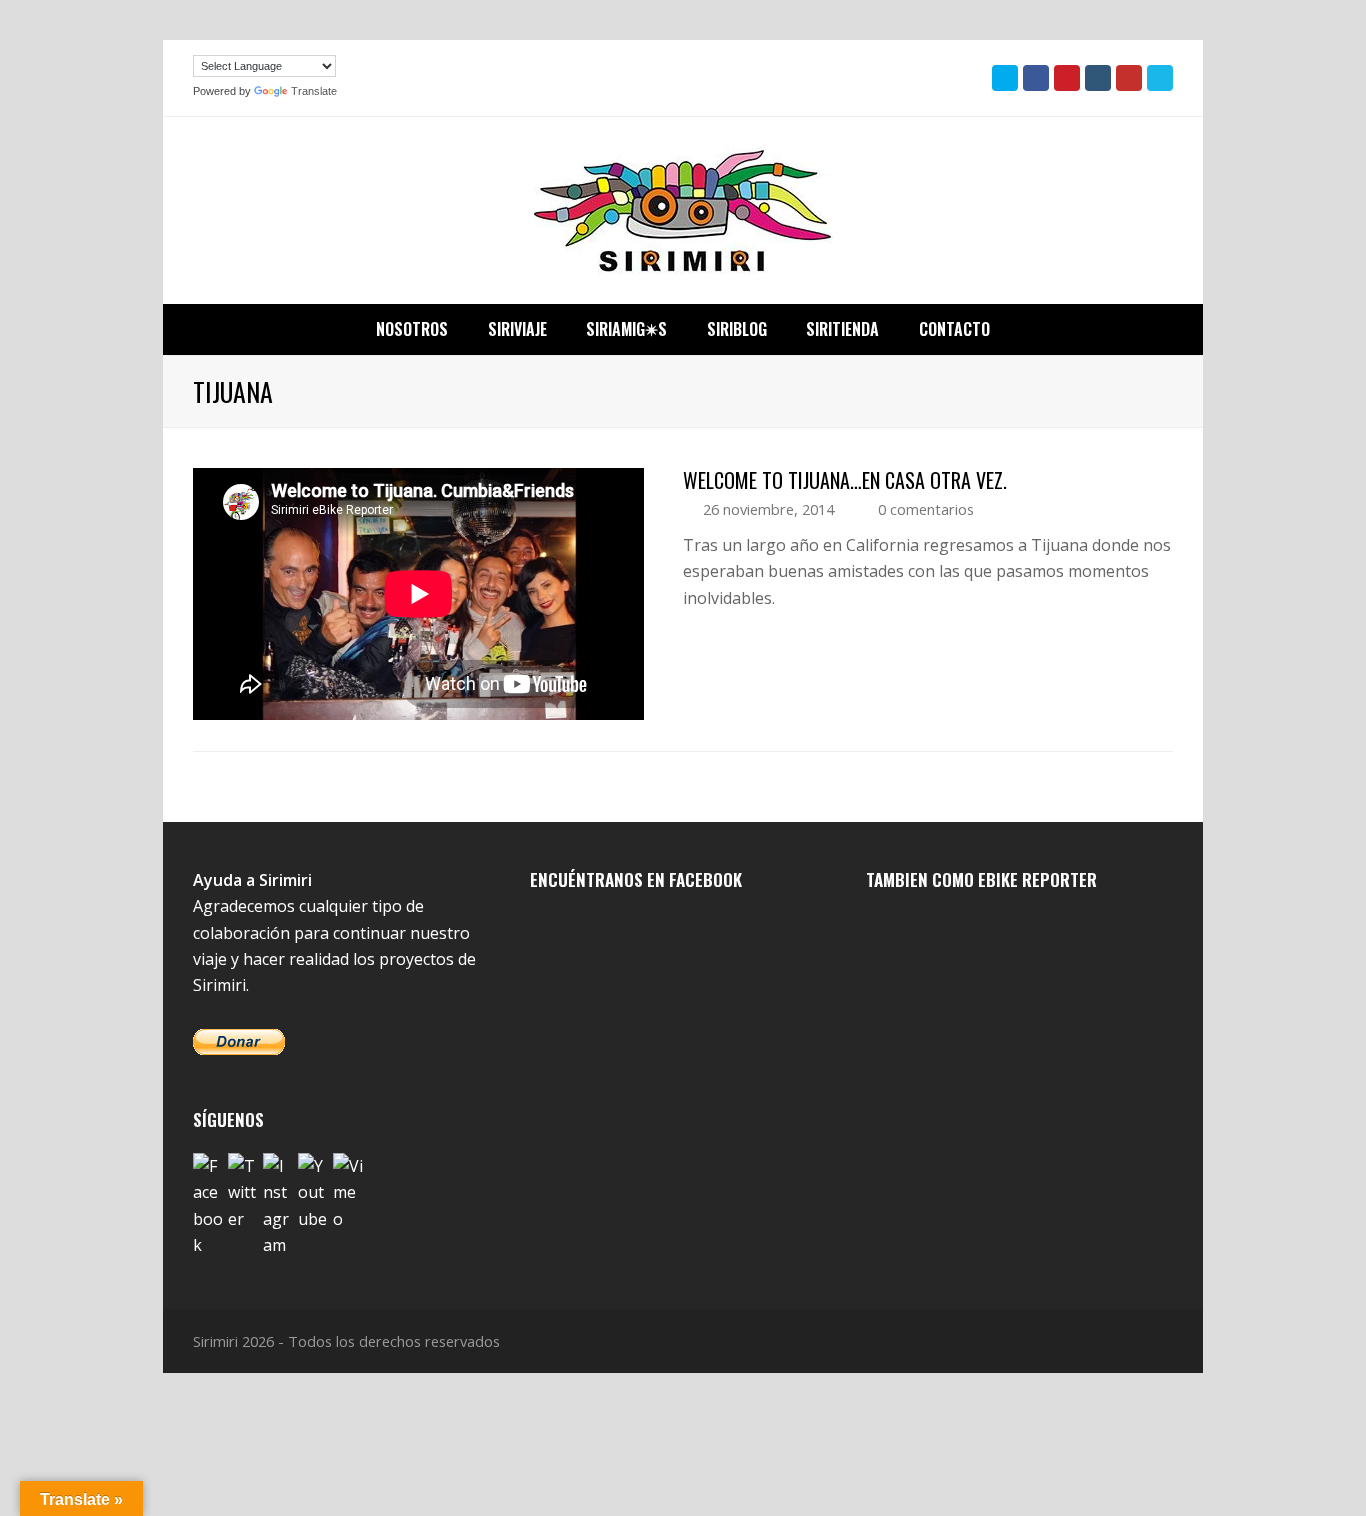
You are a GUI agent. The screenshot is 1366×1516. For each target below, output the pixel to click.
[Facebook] (208, 1206)
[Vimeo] (348, 1192)
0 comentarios (926, 509)
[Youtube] (313, 1192)
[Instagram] (278, 1206)
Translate (314, 91)
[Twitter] (243, 1192)
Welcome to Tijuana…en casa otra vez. (845, 480)
